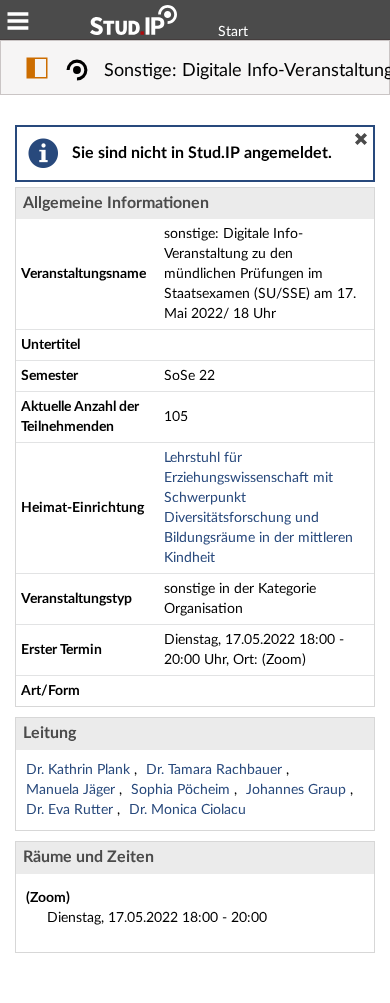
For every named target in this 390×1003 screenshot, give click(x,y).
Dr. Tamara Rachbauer (216, 770)
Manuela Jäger (72, 790)
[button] (361, 139)
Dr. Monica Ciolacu (187, 810)
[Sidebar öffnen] (37, 71)
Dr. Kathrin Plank (80, 770)
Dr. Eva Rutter (71, 810)
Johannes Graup (298, 790)
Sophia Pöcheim (182, 790)
